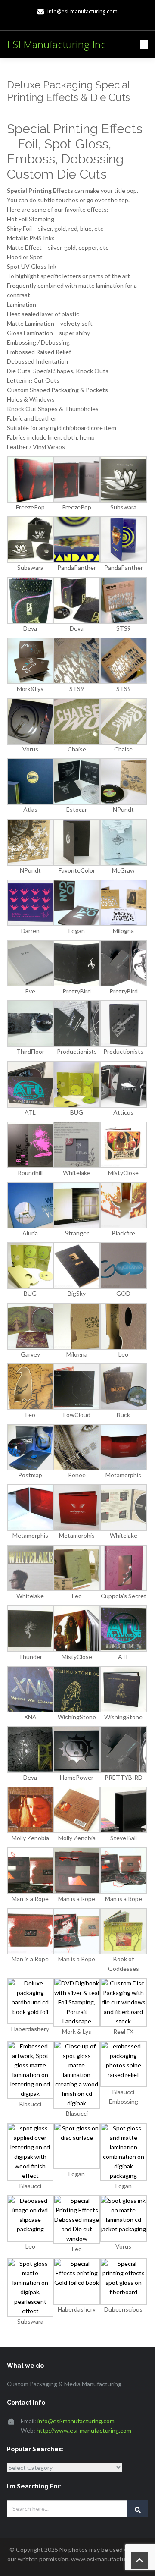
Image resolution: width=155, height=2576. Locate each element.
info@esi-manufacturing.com (76, 2421)
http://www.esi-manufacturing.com (84, 2430)
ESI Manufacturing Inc (56, 44)
